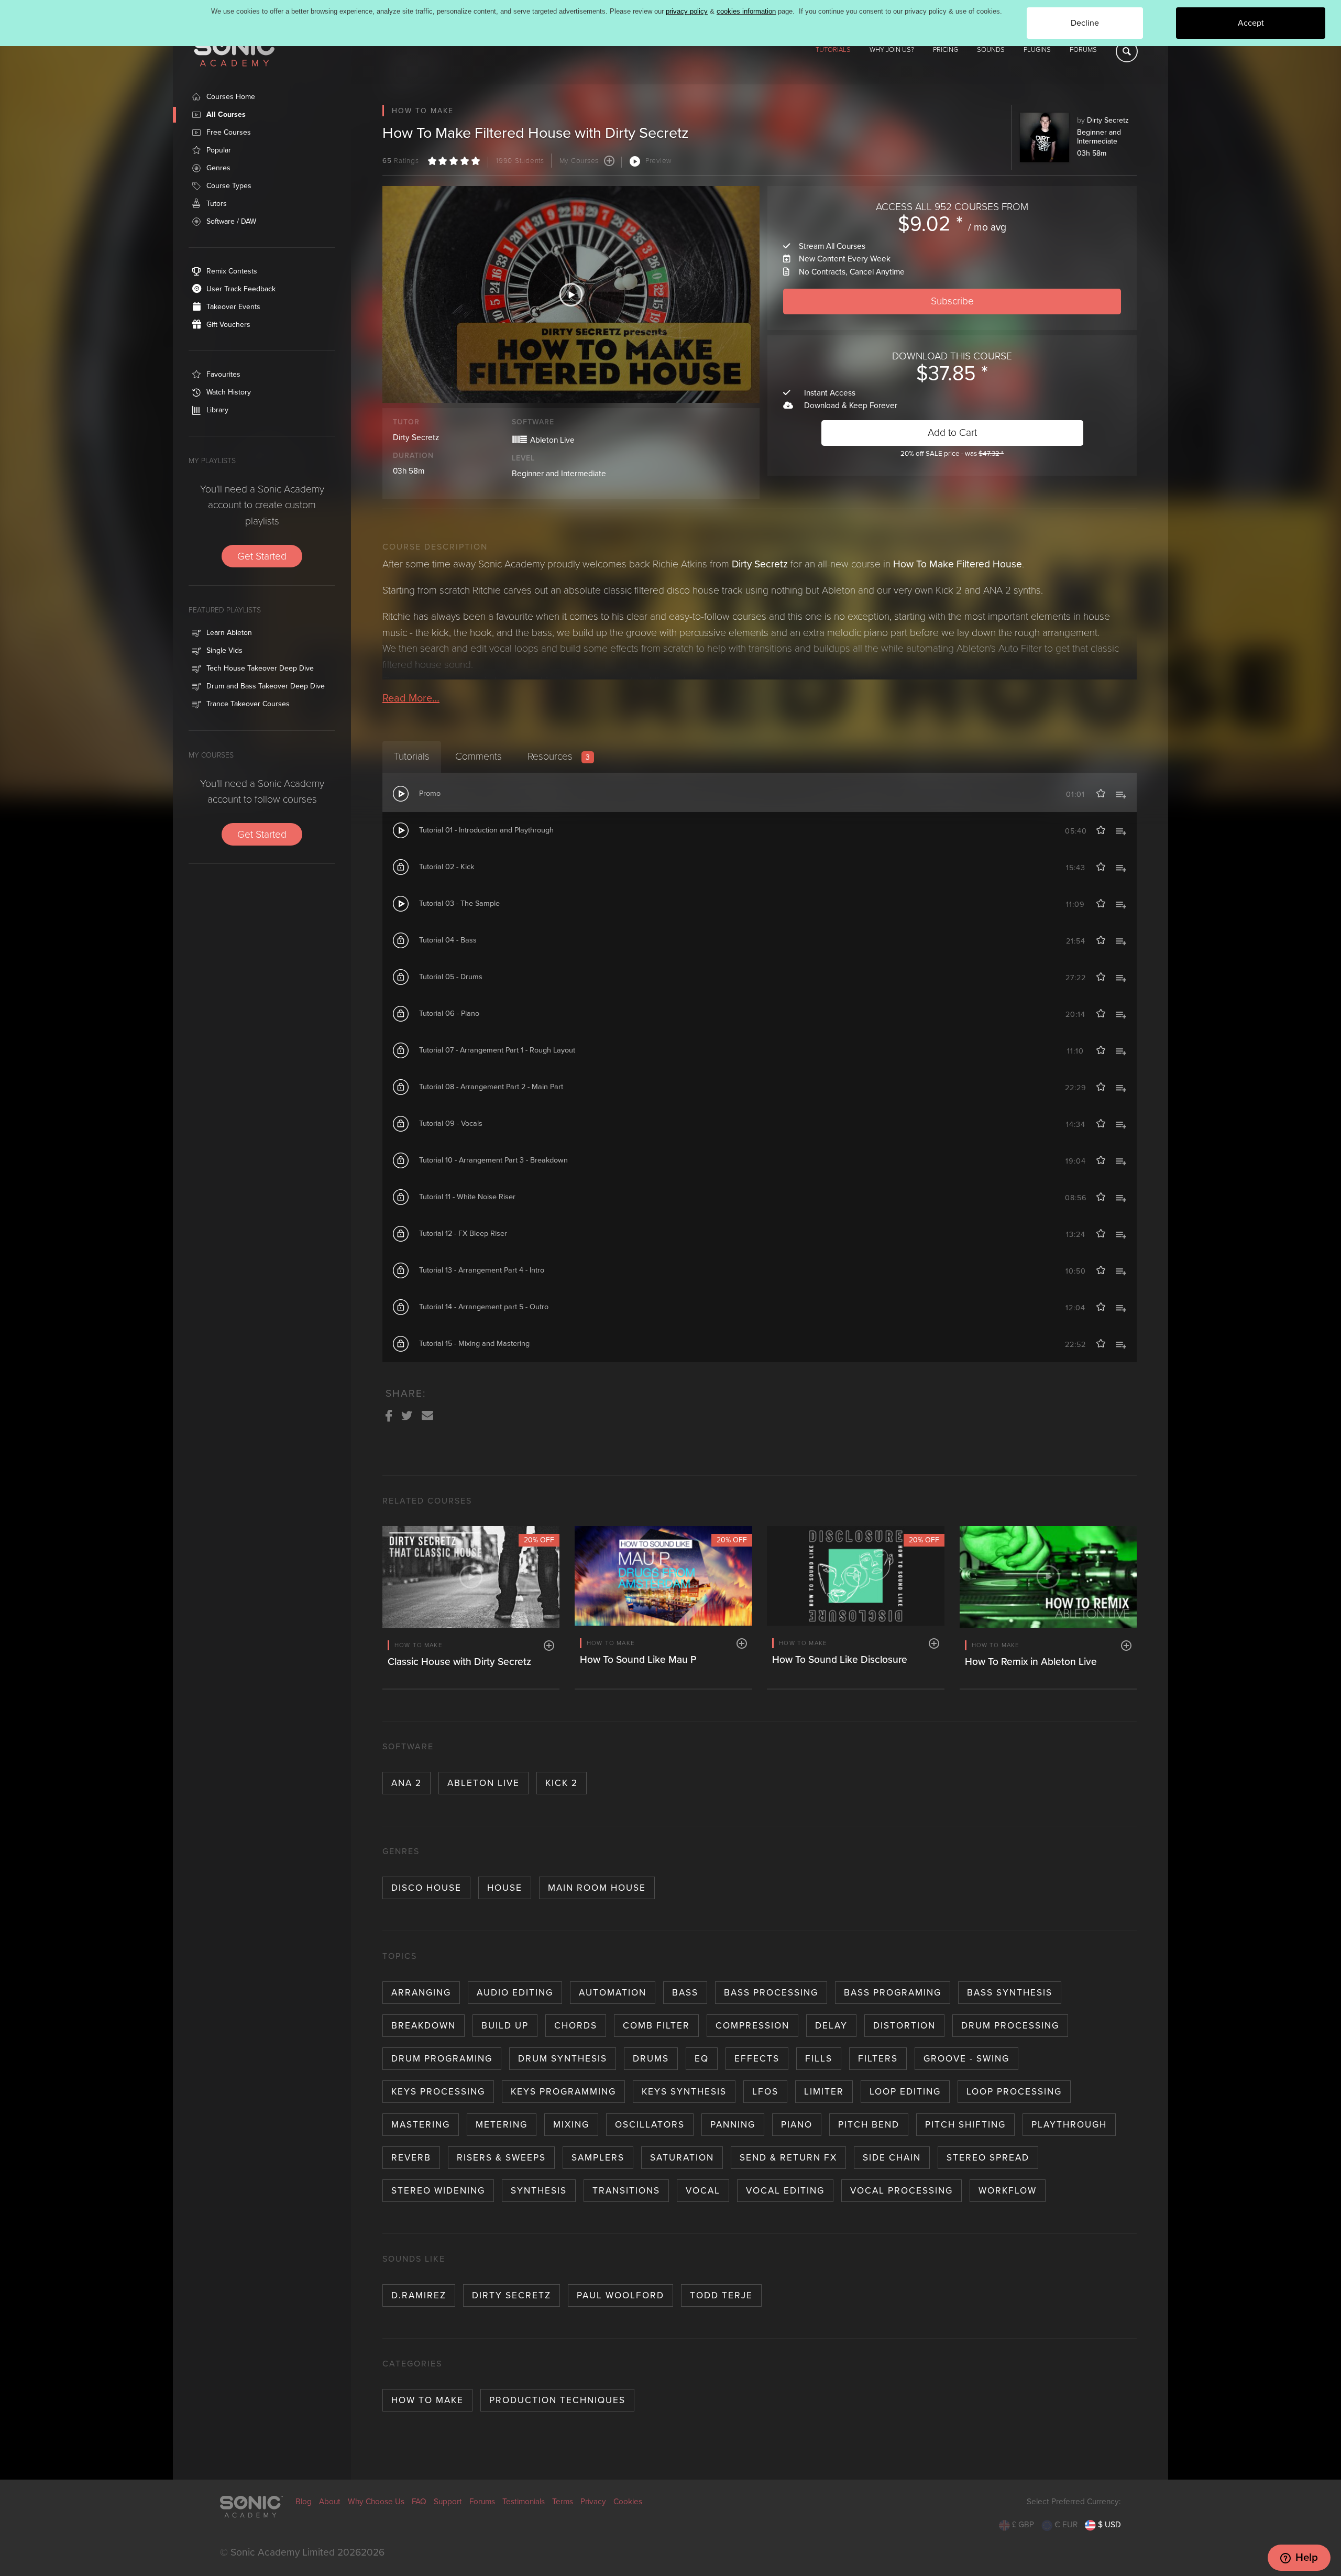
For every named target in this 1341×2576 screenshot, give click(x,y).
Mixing (571, 2125)
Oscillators (650, 2125)
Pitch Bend (869, 2125)
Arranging (421, 1993)
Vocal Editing (785, 2191)
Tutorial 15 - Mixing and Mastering (474, 1344)
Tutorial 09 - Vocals (451, 1123)
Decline (1085, 23)
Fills (819, 2059)
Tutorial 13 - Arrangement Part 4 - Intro (482, 1270)
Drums (651, 2059)
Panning (733, 2125)
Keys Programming (563, 2092)
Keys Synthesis (684, 2092)
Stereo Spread (988, 2158)
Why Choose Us (376, 2502)
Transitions (626, 2191)
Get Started (262, 556)
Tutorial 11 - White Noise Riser (467, 1197)
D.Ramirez (419, 2295)
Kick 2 (562, 1783)
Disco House (426, 1888)
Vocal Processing (902, 2191)
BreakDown (424, 2026)
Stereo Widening (438, 2191)
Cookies (628, 2502)
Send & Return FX (788, 2158)
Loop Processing (1014, 2092)
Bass (685, 1993)
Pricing (946, 50)
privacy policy (687, 11)
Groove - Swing (966, 2059)
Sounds (991, 50)
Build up (505, 2026)
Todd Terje (721, 2295)
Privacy (593, 2502)
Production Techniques (557, 2400)
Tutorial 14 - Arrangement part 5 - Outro (484, 1307)
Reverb (411, 2158)
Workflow (1008, 2191)
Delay (831, 2026)
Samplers (598, 2158)
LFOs (765, 2092)
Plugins (1037, 50)
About (330, 2502)
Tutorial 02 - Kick (447, 867)
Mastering (421, 2125)
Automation (613, 1993)
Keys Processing (438, 2092)
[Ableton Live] (520, 438)
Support (448, 2502)
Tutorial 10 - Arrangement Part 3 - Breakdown (493, 1160)
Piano (797, 2125)
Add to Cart (952, 432)
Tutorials (833, 50)
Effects (757, 2059)
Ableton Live (483, 1783)
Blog (304, 2502)
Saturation (682, 2158)
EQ (702, 2059)
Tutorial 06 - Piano (449, 1013)
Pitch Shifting (965, 2125)
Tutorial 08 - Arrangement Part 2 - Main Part (491, 1087)
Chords (576, 2026)
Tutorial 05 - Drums (451, 977)
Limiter (824, 2092)
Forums (1083, 50)
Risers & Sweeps (501, 2158)
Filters (878, 2059)
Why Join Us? (892, 50)
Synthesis (539, 2191)
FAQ (419, 2502)
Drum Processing (1010, 2026)
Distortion (904, 2026)
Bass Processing (771, 1993)
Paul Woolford (620, 2295)
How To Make (427, 2400)
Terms (563, 2502)
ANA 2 (406, 1783)
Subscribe (952, 301)
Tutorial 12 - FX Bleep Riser (463, 1234)
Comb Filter (656, 2026)
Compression (752, 2026)
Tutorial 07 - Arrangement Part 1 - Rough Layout (497, 1050)
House (505, 1888)
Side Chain (892, 2158)
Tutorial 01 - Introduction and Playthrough (486, 830)
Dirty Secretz (1108, 120)
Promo (430, 793)
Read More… (411, 698)
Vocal (703, 2191)
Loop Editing (905, 2092)
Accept (1251, 23)
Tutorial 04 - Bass (448, 940)
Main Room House (597, 1888)
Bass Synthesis (1010, 1993)
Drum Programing (442, 2059)
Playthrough (1069, 2125)
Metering (502, 2125)
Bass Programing (893, 1993)
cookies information (746, 11)
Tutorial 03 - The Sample (459, 903)
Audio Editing (515, 1993)
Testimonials (524, 2502)
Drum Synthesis (563, 2059)
